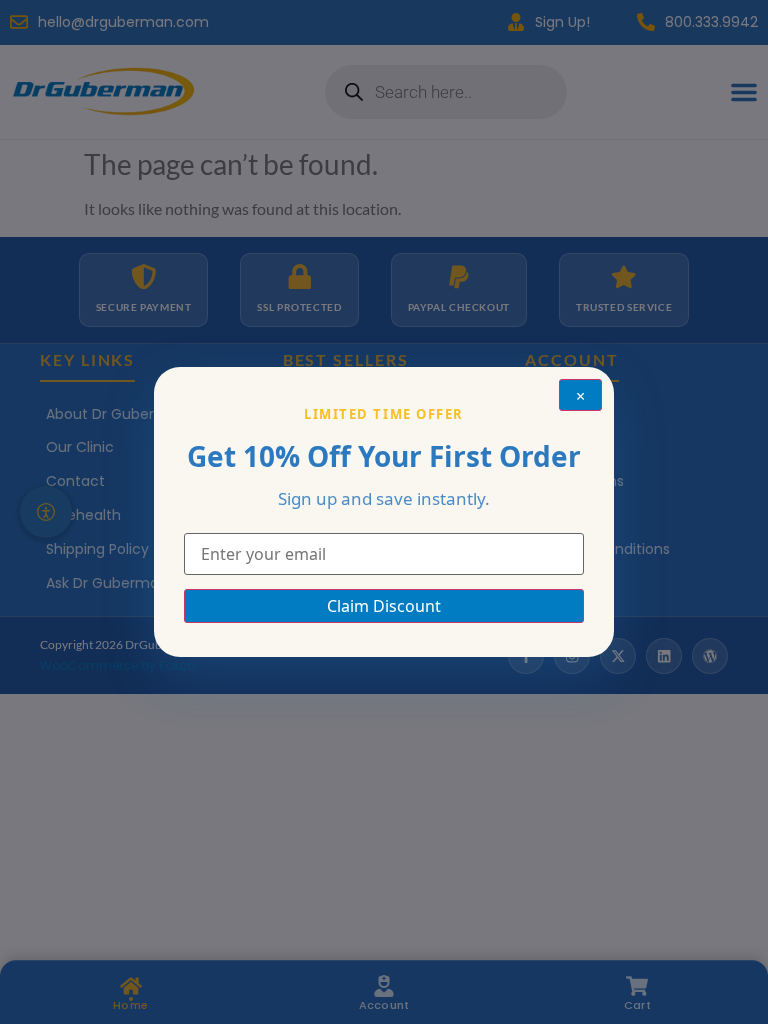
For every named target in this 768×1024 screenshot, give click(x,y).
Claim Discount (384, 606)
